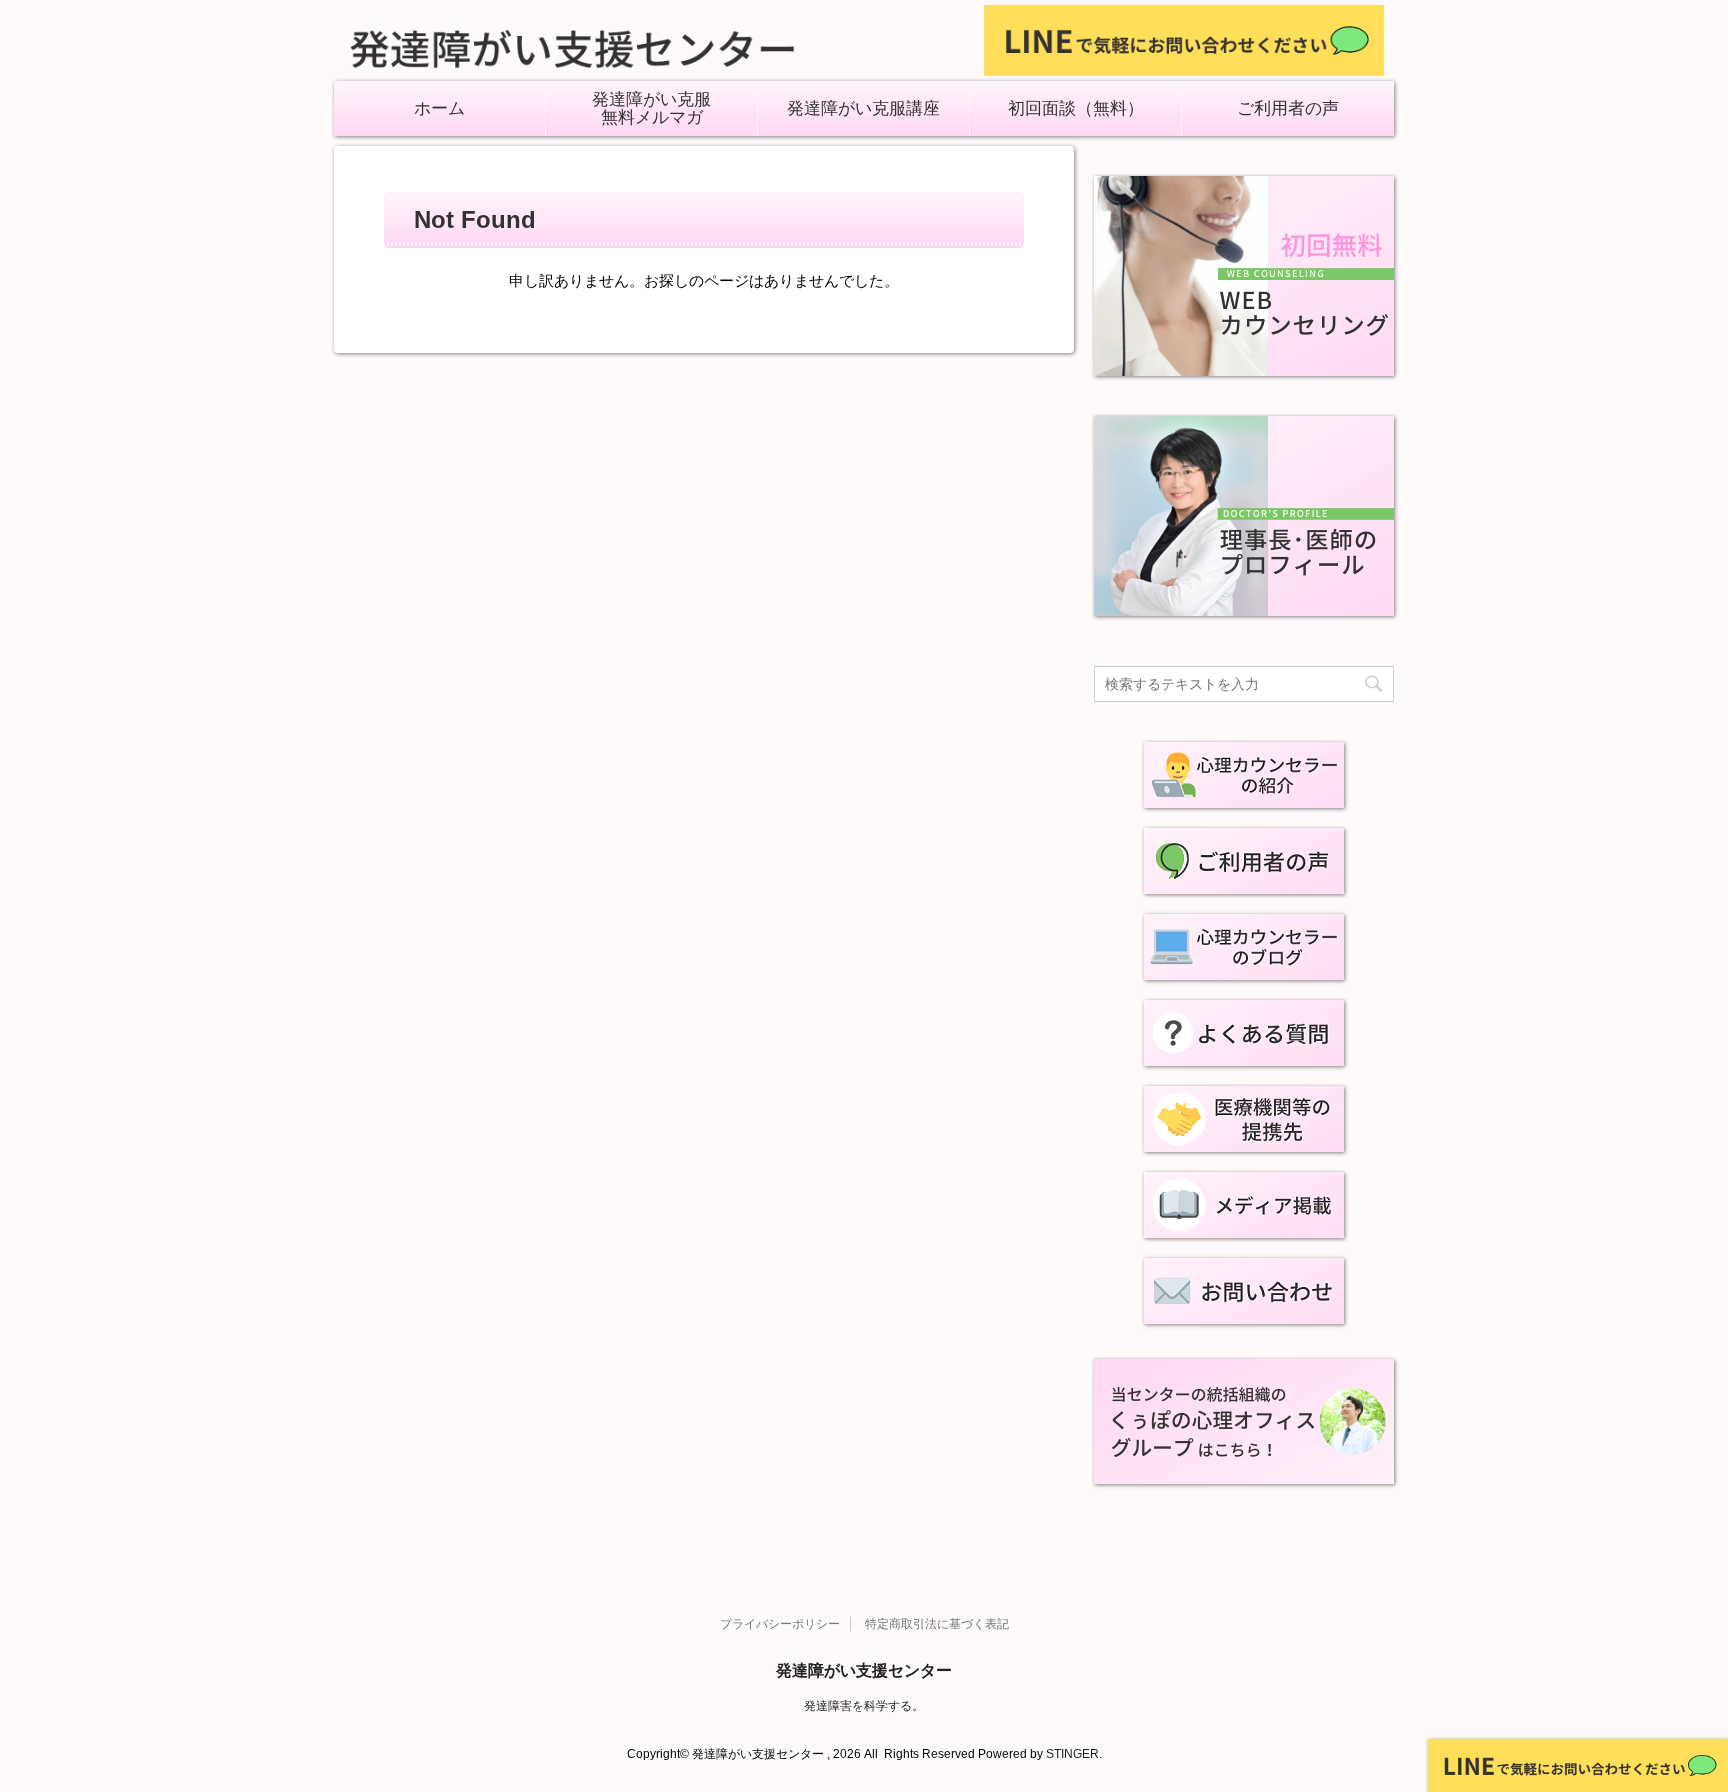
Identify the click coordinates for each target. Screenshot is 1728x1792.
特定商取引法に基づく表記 (937, 1624)
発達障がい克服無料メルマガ (651, 109)
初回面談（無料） (1076, 109)
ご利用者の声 (1288, 109)
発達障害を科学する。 (864, 1706)
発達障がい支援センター (864, 1670)
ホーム (439, 109)
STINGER (1072, 1754)
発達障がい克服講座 (863, 109)
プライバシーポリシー (780, 1624)
